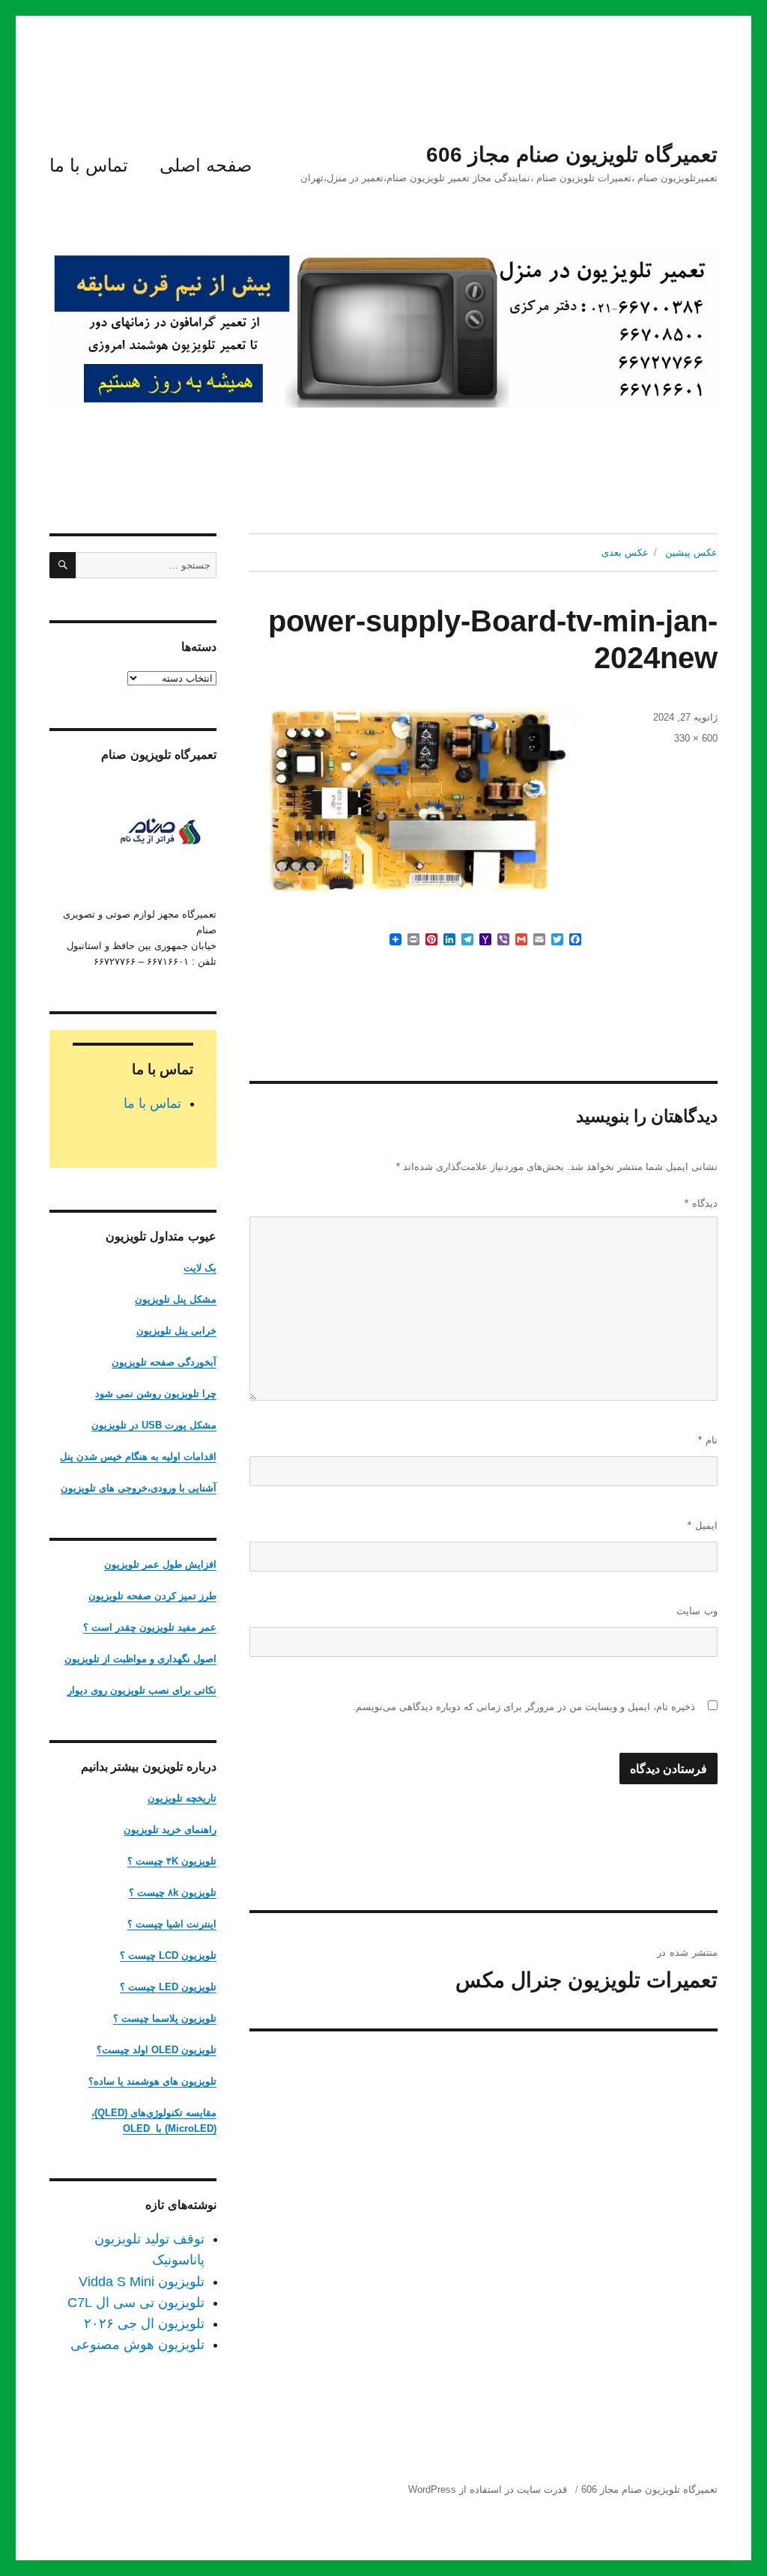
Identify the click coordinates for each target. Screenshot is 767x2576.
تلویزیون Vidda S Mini (142, 2282)
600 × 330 (696, 738)
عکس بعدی (625, 552)
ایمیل (703, 1525)
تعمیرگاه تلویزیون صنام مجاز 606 (572, 155)
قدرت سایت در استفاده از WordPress (488, 2489)
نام (708, 1440)
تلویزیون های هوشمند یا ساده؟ (152, 2081)
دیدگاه (701, 1203)
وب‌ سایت (697, 1611)
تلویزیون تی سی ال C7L (136, 2303)
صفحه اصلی (206, 165)
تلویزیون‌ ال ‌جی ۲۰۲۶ (144, 2324)
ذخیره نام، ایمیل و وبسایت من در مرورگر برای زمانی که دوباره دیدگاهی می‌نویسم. (524, 1707)
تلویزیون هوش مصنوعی (137, 2345)
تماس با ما (89, 165)
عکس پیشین (691, 552)
